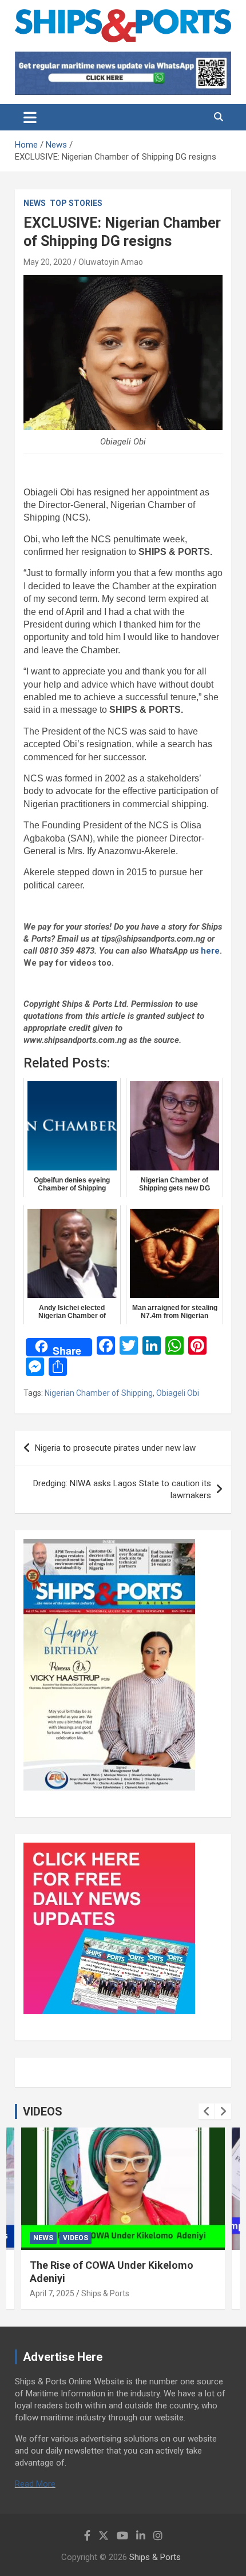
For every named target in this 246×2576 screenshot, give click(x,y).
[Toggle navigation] (30, 117)
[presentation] (207, 2111)
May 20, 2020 (47, 262)
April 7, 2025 (52, 2293)
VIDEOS (43, 2111)
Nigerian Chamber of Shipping (99, 1393)
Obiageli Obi (178, 1393)
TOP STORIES (76, 203)
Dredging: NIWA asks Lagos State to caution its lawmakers (122, 1489)
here (210, 951)
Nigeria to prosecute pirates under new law (115, 1448)
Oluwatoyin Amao (111, 262)
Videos (76, 2238)
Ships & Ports (105, 2293)
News (35, 203)
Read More (35, 2484)
